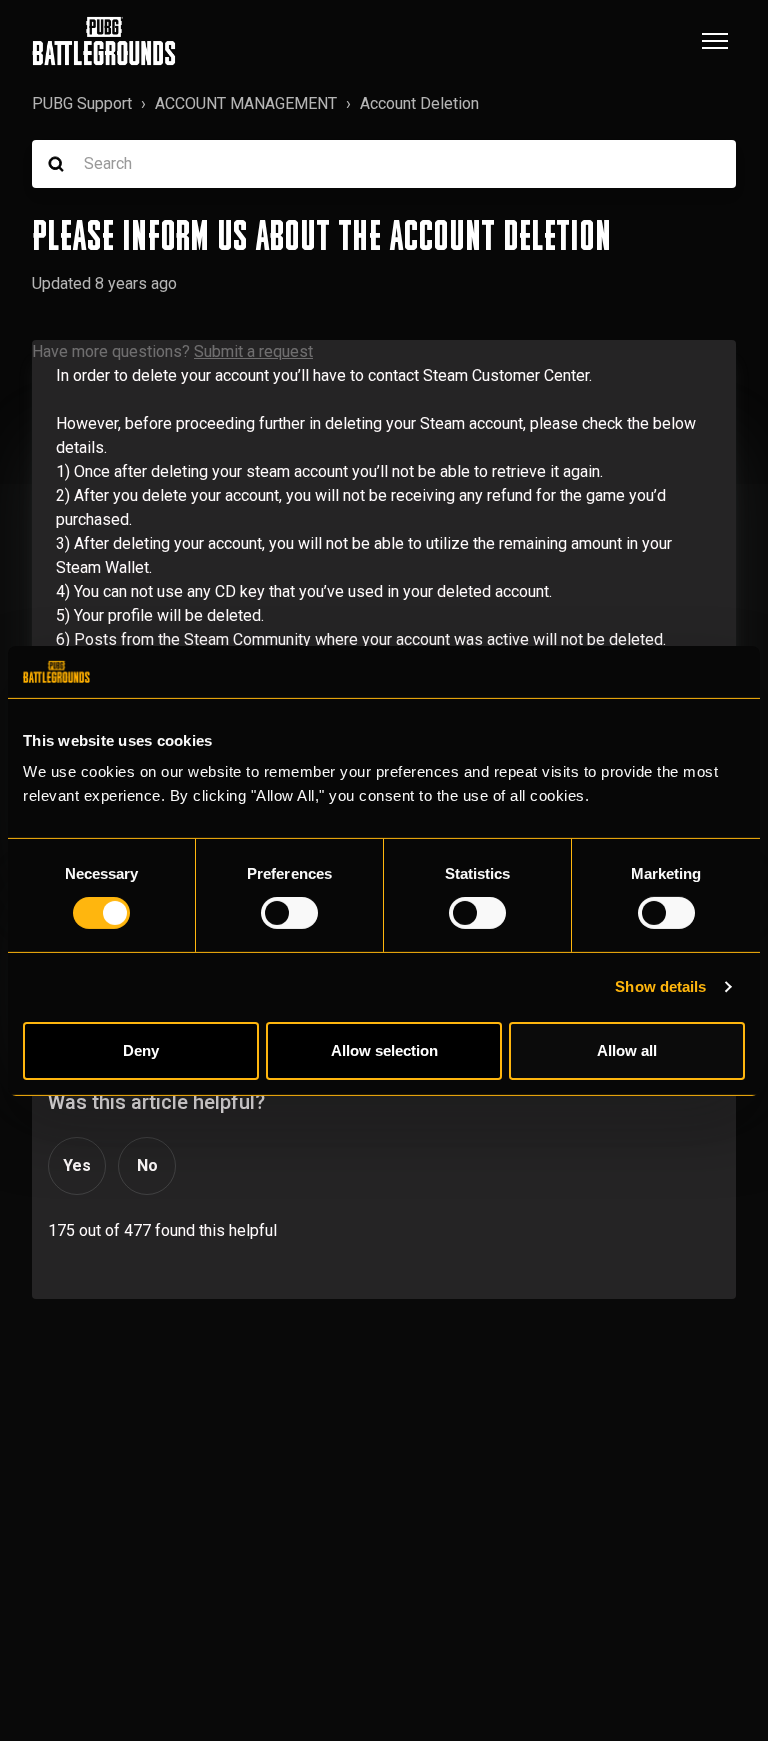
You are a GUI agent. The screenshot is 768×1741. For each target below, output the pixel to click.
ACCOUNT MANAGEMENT (246, 103)
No (147, 1165)
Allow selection (384, 1050)
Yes (77, 1165)
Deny (141, 1050)
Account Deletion (419, 103)
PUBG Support (82, 103)
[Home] (104, 41)
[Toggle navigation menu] (715, 41)
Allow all (627, 1050)
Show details (660, 986)
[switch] (289, 913)
